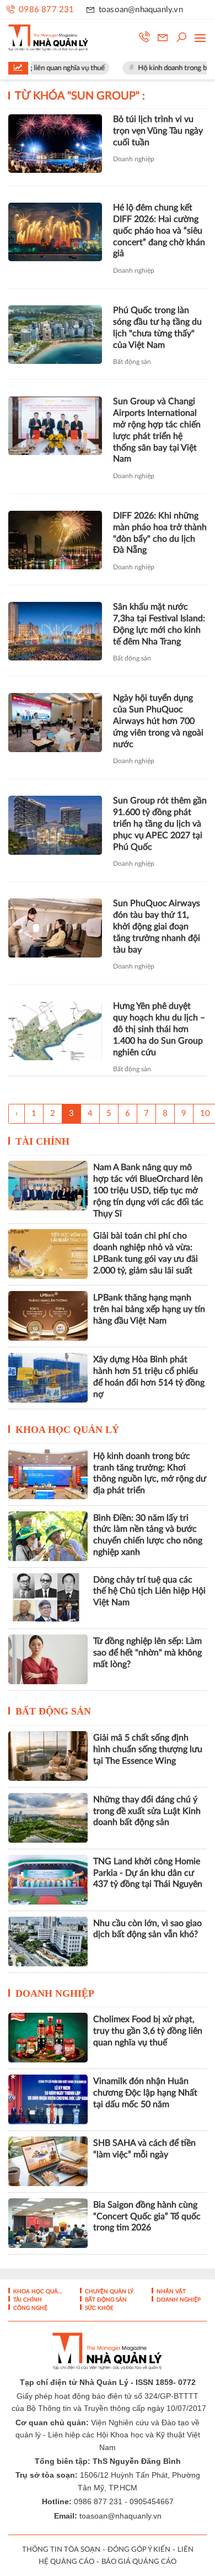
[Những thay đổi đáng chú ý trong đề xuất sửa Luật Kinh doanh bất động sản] (48, 1818)
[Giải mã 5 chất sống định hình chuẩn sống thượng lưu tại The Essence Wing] (48, 1756)
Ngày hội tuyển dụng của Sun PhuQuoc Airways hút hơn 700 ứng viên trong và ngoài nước (158, 721)
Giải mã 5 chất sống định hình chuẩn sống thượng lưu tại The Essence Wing (148, 1749)
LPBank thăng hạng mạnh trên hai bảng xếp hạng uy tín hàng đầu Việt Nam (149, 1309)
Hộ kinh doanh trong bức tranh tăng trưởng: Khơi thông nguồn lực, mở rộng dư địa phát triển (150, 1473)
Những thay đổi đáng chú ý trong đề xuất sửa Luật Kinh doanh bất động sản (147, 1811)
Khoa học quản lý (67, 1430)
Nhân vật (170, 2292)
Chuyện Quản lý (108, 2292)
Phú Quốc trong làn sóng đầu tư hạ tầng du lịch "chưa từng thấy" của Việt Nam (157, 327)
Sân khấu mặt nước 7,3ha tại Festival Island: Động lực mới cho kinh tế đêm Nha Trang (159, 624)
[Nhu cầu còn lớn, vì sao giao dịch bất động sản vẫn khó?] (48, 1942)
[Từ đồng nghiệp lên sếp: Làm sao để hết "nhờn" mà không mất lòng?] (48, 1659)
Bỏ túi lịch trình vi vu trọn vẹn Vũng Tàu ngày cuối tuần (158, 131)
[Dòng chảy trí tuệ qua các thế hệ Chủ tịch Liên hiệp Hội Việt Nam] (48, 1598)
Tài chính (42, 1141)
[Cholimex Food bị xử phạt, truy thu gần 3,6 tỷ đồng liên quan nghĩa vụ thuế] (48, 2038)
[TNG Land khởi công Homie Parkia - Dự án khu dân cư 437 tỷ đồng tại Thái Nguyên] (48, 1880)
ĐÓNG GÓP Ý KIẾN (139, 2550)
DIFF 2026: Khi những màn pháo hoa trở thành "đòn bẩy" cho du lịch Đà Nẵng (160, 533)
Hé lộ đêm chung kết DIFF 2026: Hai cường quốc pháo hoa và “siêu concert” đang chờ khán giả (159, 231)
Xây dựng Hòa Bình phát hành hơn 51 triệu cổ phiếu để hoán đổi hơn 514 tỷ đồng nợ (149, 1377)
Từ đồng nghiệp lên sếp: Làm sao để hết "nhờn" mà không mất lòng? (147, 1653)
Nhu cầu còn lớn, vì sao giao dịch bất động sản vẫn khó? (147, 1929)
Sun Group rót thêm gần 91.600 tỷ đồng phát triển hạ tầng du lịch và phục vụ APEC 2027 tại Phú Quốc (160, 824)
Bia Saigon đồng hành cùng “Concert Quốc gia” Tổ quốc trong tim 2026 (147, 2217)
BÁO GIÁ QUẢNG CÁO (139, 2562)
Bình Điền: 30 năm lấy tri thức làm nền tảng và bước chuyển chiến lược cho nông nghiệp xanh (148, 1535)
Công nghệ (29, 2308)
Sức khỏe (98, 2308)
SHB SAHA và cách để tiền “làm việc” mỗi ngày (144, 2149)
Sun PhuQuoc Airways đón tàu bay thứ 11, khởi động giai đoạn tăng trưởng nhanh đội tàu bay (157, 926)
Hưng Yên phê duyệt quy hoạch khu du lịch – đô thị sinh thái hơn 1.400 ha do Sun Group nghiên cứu (159, 1029)
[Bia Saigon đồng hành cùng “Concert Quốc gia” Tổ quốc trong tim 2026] (48, 2223)
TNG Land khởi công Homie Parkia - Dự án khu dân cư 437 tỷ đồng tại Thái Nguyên (148, 1873)
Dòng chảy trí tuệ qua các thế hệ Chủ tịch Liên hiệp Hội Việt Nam (149, 1591)
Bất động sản (132, 362)
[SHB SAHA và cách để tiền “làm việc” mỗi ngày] (48, 2161)
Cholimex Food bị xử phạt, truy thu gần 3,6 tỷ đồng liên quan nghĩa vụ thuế (148, 2031)
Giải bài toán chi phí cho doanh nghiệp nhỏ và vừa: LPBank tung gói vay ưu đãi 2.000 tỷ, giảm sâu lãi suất (146, 1253)
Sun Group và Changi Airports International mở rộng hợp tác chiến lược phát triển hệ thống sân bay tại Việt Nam (157, 430)
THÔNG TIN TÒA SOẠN (61, 2550)
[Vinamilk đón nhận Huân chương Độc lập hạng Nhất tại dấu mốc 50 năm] (48, 2099)
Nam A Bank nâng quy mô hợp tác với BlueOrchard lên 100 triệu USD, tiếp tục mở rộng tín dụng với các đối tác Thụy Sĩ (148, 1190)
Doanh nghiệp (134, 159)
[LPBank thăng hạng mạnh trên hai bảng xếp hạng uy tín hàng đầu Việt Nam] (48, 1316)
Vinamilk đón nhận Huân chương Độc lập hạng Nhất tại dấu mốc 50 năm (145, 2093)
